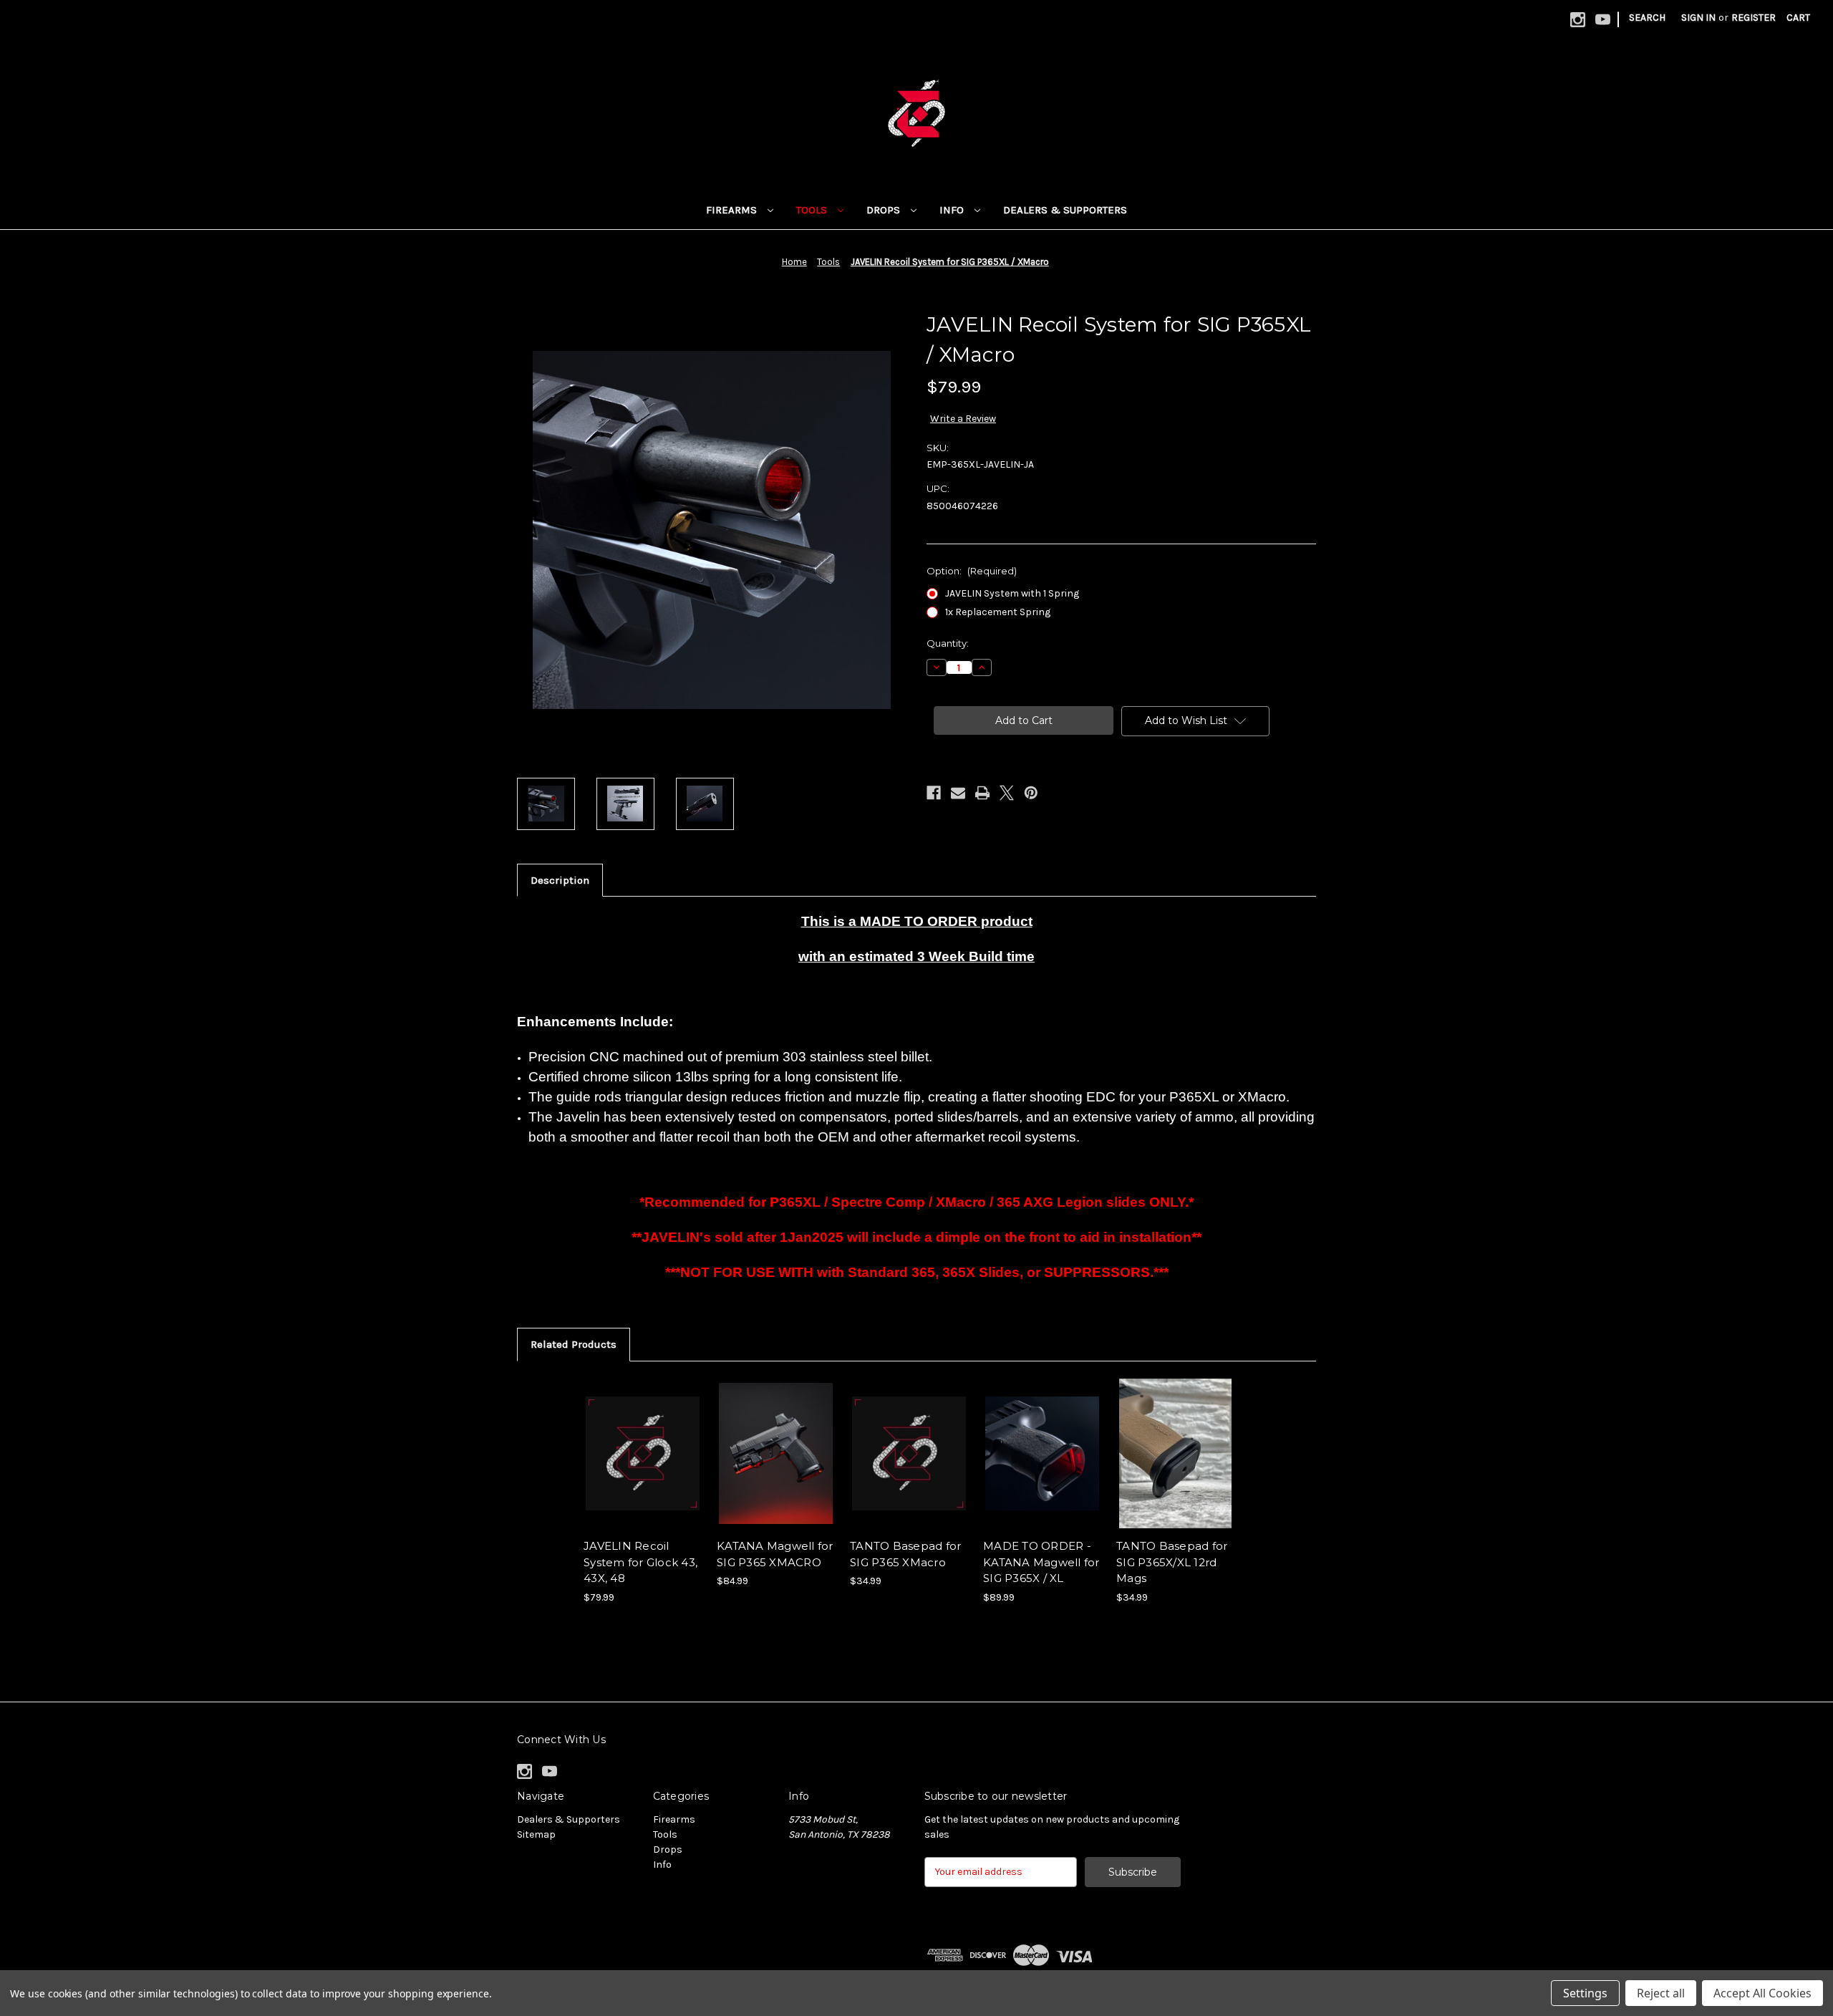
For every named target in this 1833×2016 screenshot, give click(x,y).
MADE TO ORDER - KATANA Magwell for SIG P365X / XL (1041, 1562)
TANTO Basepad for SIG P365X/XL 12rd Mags (1172, 1562)
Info (953, 210)
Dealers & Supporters (1065, 210)
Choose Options (776, 1466)
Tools (813, 210)
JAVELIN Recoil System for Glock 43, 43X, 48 (640, 1562)
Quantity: (948, 643)
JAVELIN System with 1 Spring (1012, 593)
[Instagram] (1578, 20)
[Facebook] (934, 793)
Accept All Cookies (1762, 1993)
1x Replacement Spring (998, 612)
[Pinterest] (1031, 793)
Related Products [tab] (574, 1344)
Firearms (733, 210)
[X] (1007, 793)
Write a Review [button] (963, 419)
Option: (972, 571)
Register (1754, 18)
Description (560, 880)
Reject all (1661, 1993)
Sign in (1698, 18)
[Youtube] (1603, 20)
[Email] (958, 793)
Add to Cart (643, 1466)
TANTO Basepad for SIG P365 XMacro (905, 1554)
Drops (885, 210)
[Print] (982, 793)
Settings (1585, 1993)
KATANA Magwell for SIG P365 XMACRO (775, 1554)
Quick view (642, 1441)
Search (1647, 18)
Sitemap (536, 1834)
